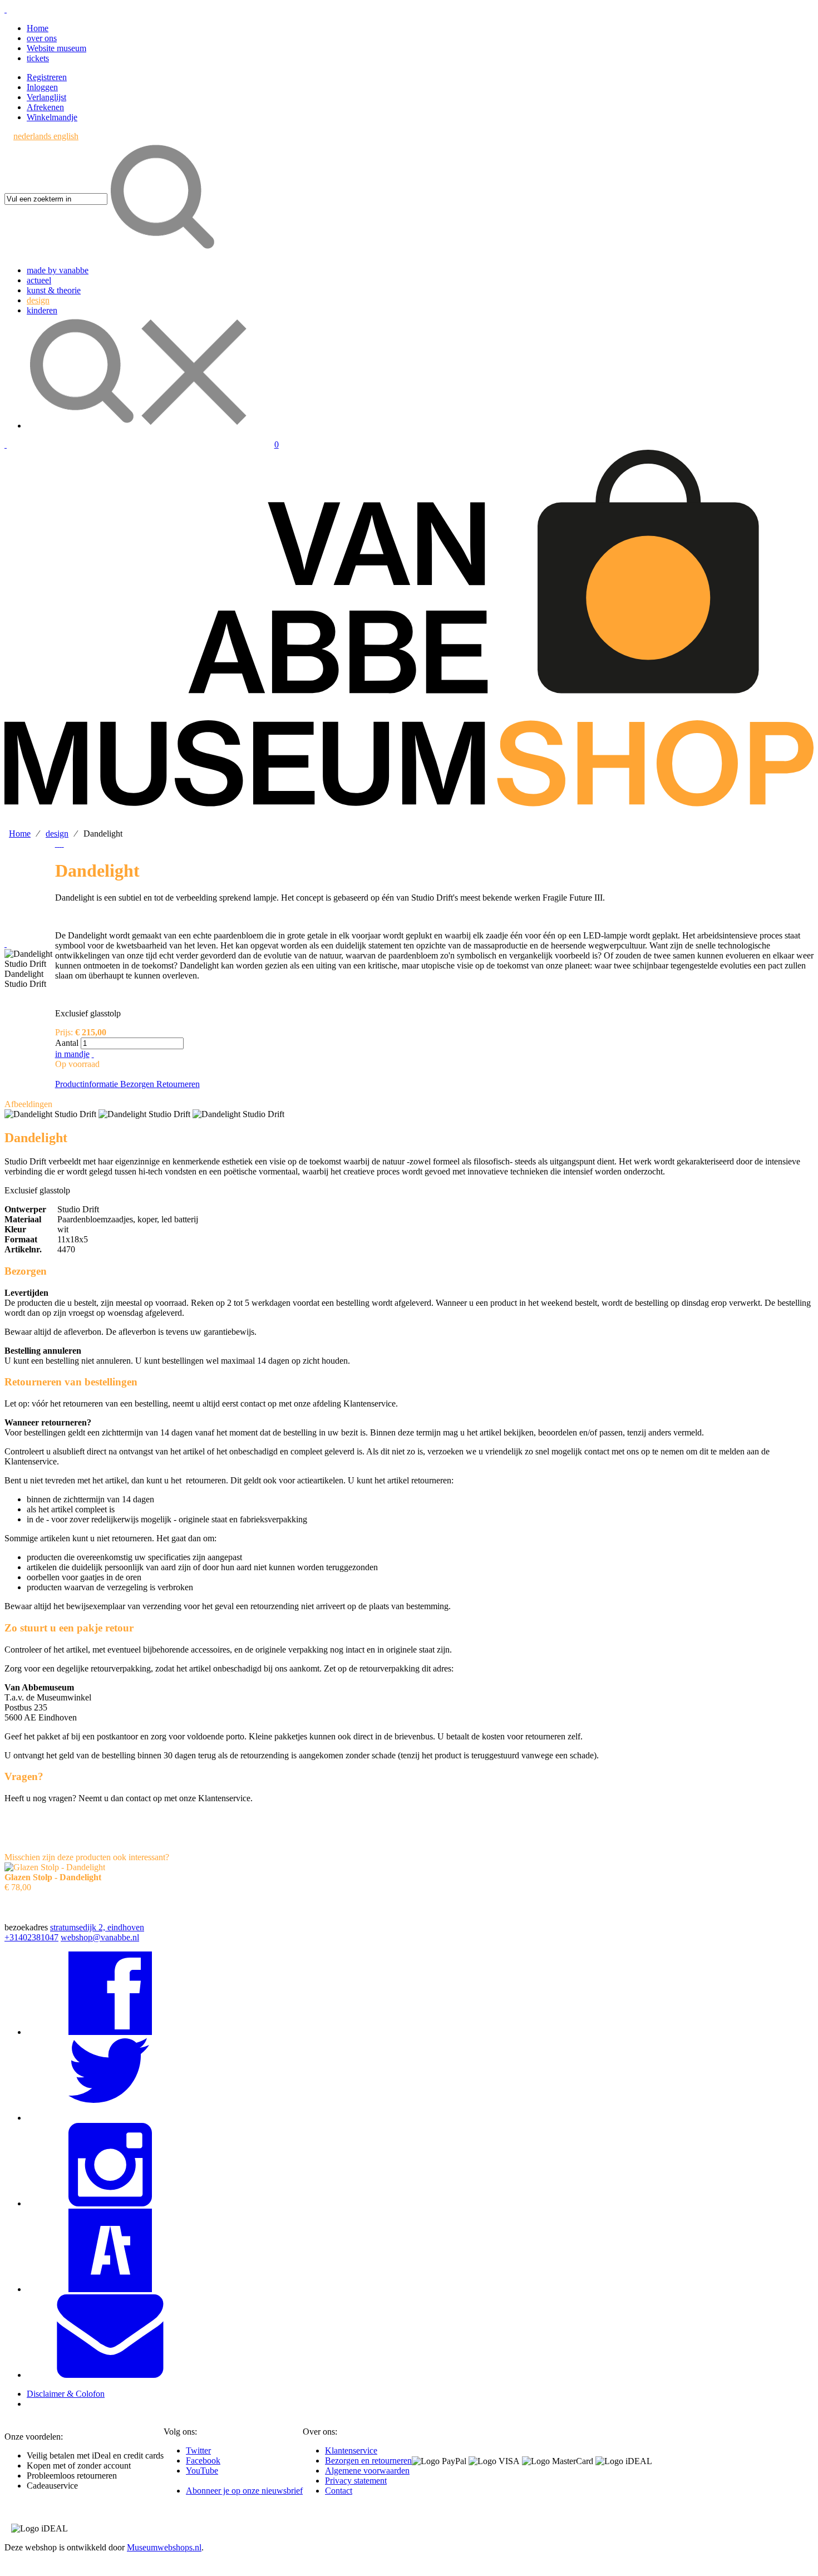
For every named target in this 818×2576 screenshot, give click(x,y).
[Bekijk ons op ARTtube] (110, 2289)
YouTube (202, 2471)
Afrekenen (45, 107)
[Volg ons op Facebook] (110, 2032)
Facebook (203, 2461)
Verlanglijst (46, 97)
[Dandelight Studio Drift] (30, 959)
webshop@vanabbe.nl (100, 1937)
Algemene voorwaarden (367, 2471)
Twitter (198, 2450)
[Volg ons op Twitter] (110, 2118)
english (66, 136)
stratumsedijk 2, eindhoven (97, 1927)
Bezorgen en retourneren (368, 2461)
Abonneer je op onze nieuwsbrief (244, 2491)
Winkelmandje (52, 117)
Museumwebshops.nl (164, 2547)
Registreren (47, 77)
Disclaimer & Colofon (66, 2394)
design (57, 834)
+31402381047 (31, 1937)
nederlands (33, 136)
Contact (339, 2491)
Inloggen (42, 87)
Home (38, 28)
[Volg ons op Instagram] (110, 2203)
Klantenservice (351, 2450)
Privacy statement (356, 2481)
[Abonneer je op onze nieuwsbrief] (110, 2375)
